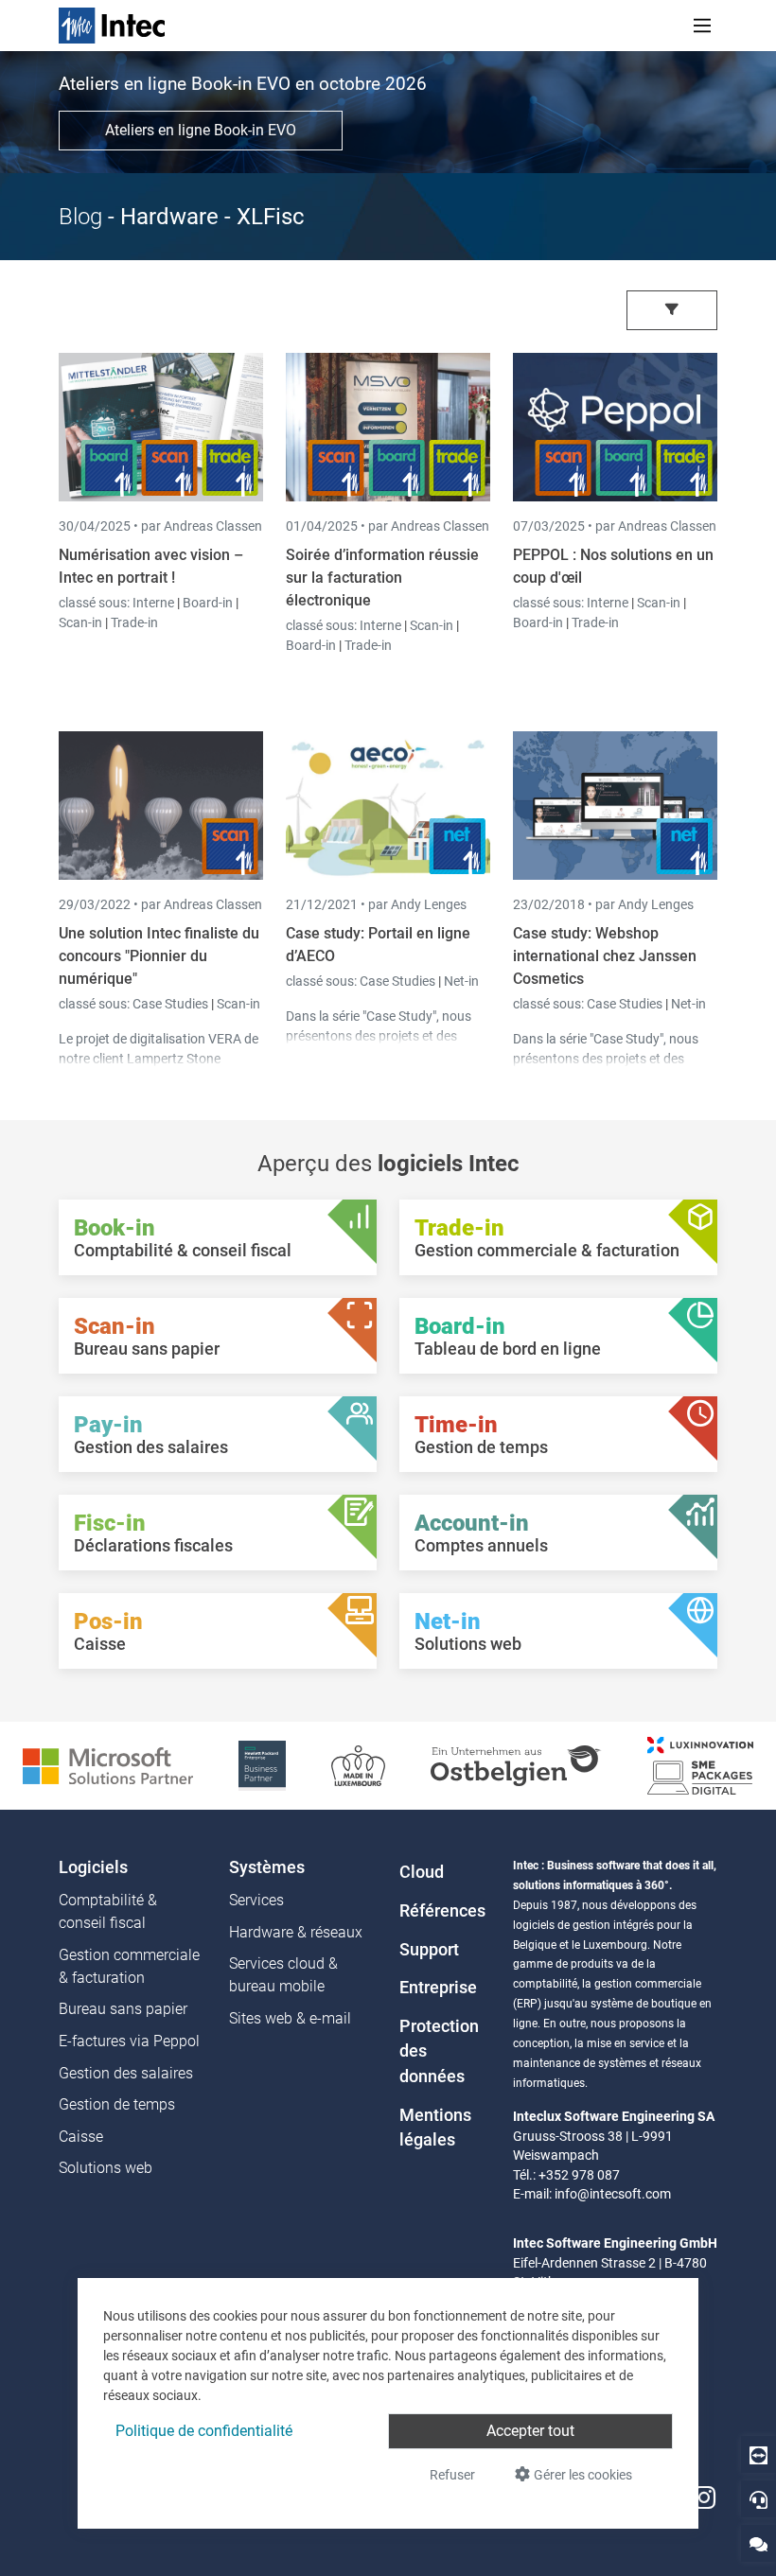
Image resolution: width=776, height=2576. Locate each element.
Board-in (208, 603)
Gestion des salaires (126, 2073)
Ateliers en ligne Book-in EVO (201, 130)
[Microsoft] (108, 1765)
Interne (155, 603)
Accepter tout (530, 2431)
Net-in (461, 981)
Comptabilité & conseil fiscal (108, 1911)
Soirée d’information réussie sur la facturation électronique (382, 578)
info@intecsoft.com (613, 2194)
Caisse (81, 2137)
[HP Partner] (262, 1765)
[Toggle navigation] (702, 26)
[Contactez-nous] (758, 2543)
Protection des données (439, 2051)
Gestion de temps (117, 2104)
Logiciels (93, 1867)
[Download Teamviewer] (758, 2454)
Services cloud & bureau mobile (283, 1975)
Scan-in (80, 622)
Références (442, 1911)
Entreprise (438, 1988)
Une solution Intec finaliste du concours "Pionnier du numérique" (159, 956)
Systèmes (267, 1867)
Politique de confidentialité (204, 2431)
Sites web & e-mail (290, 2018)
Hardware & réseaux (296, 1932)
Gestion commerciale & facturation (129, 1966)
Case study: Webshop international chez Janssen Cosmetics (605, 956)
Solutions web (106, 2168)
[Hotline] (758, 2499)
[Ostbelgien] (516, 1765)
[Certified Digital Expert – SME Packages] (700, 1765)
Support (429, 1950)
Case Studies (172, 1004)
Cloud (422, 1872)
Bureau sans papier (123, 2009)
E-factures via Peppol (129, 2041)
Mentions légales (435, 2128)
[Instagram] (704, 2498)
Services (256, 1900)
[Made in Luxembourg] (358, 1765)
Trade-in (134, 622)
